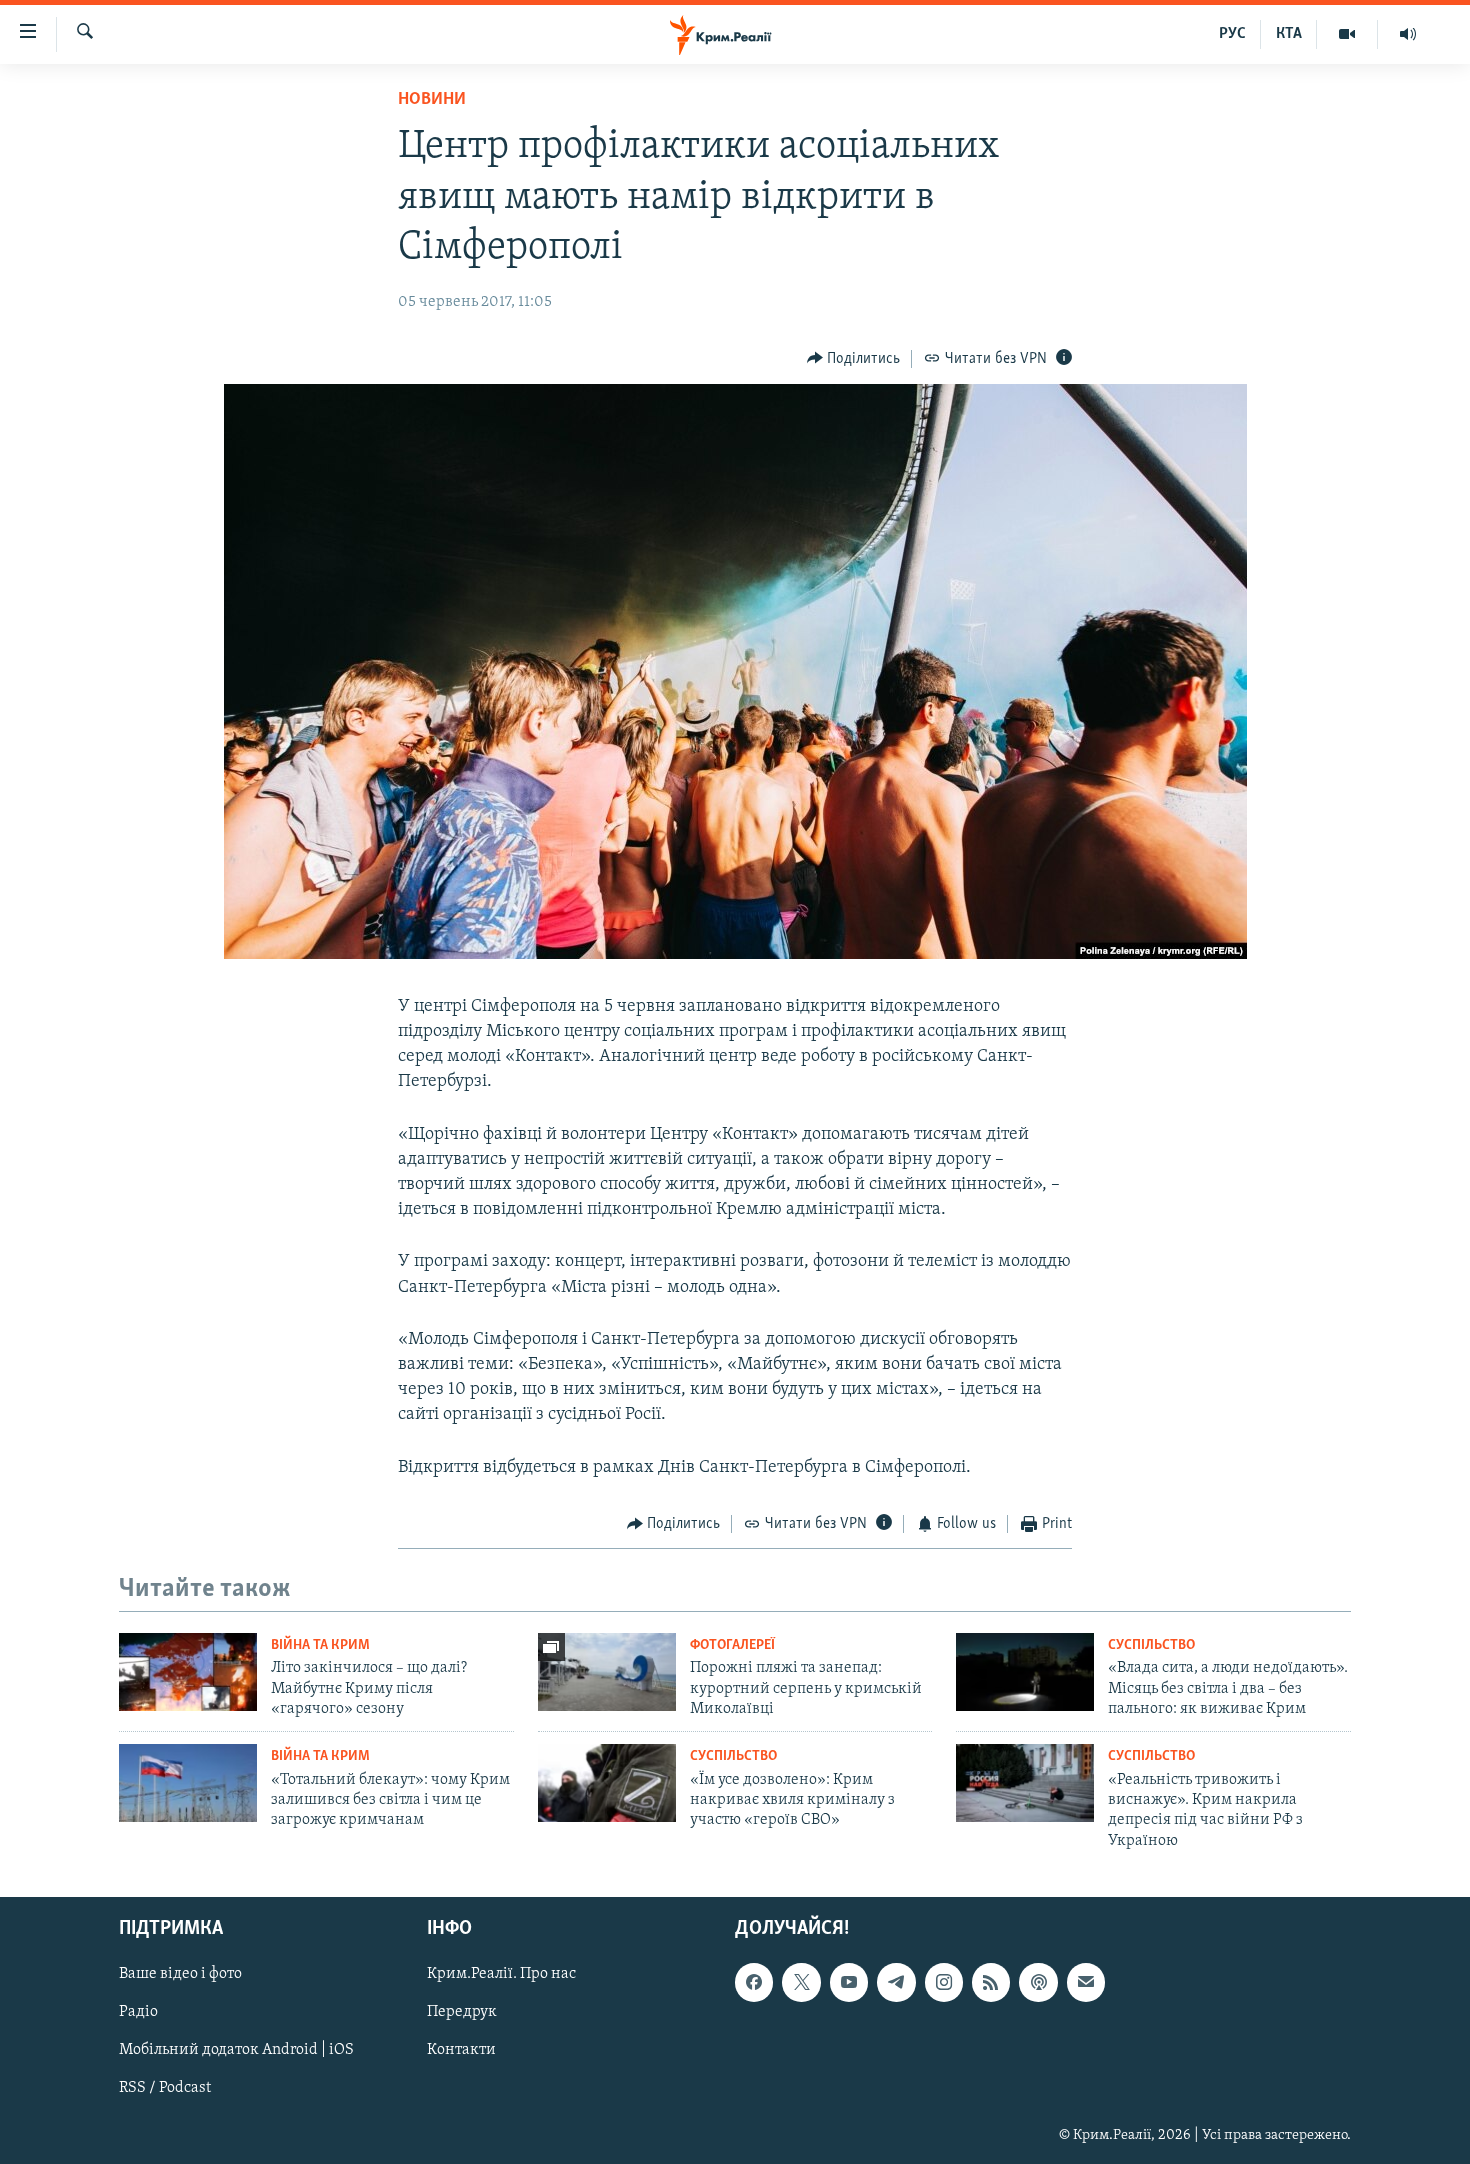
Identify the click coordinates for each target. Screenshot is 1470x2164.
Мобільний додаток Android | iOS (236, 2051)
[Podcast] (1038, 1983)
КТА (1289, 34)
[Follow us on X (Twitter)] (801, 1983)
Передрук (462, 2013)
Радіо (138, 2013)
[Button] (854, 359)
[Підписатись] (1086, 1983)
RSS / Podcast (165, 2089)
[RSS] (991, 1983)
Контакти (461, 2051)
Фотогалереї (732, 1645)
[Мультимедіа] (1347, 34)
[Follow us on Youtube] (849, 1983)
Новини (432, 100)
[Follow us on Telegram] (896, 1983)
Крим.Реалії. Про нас (501, 1975)
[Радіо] (1408, 34)
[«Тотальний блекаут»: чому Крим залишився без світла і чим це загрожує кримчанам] (188, 1783)
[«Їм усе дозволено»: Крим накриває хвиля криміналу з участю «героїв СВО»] (607, 1783)
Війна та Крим (320, 1645)
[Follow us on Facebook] (754, 1983)
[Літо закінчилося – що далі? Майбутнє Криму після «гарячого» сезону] (188, 1672)
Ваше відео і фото (180, 1975)
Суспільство (1151, 1645)
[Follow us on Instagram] (944, 1983)
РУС (1232, 34)
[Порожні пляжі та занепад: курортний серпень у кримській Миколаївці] (607, 1672)
